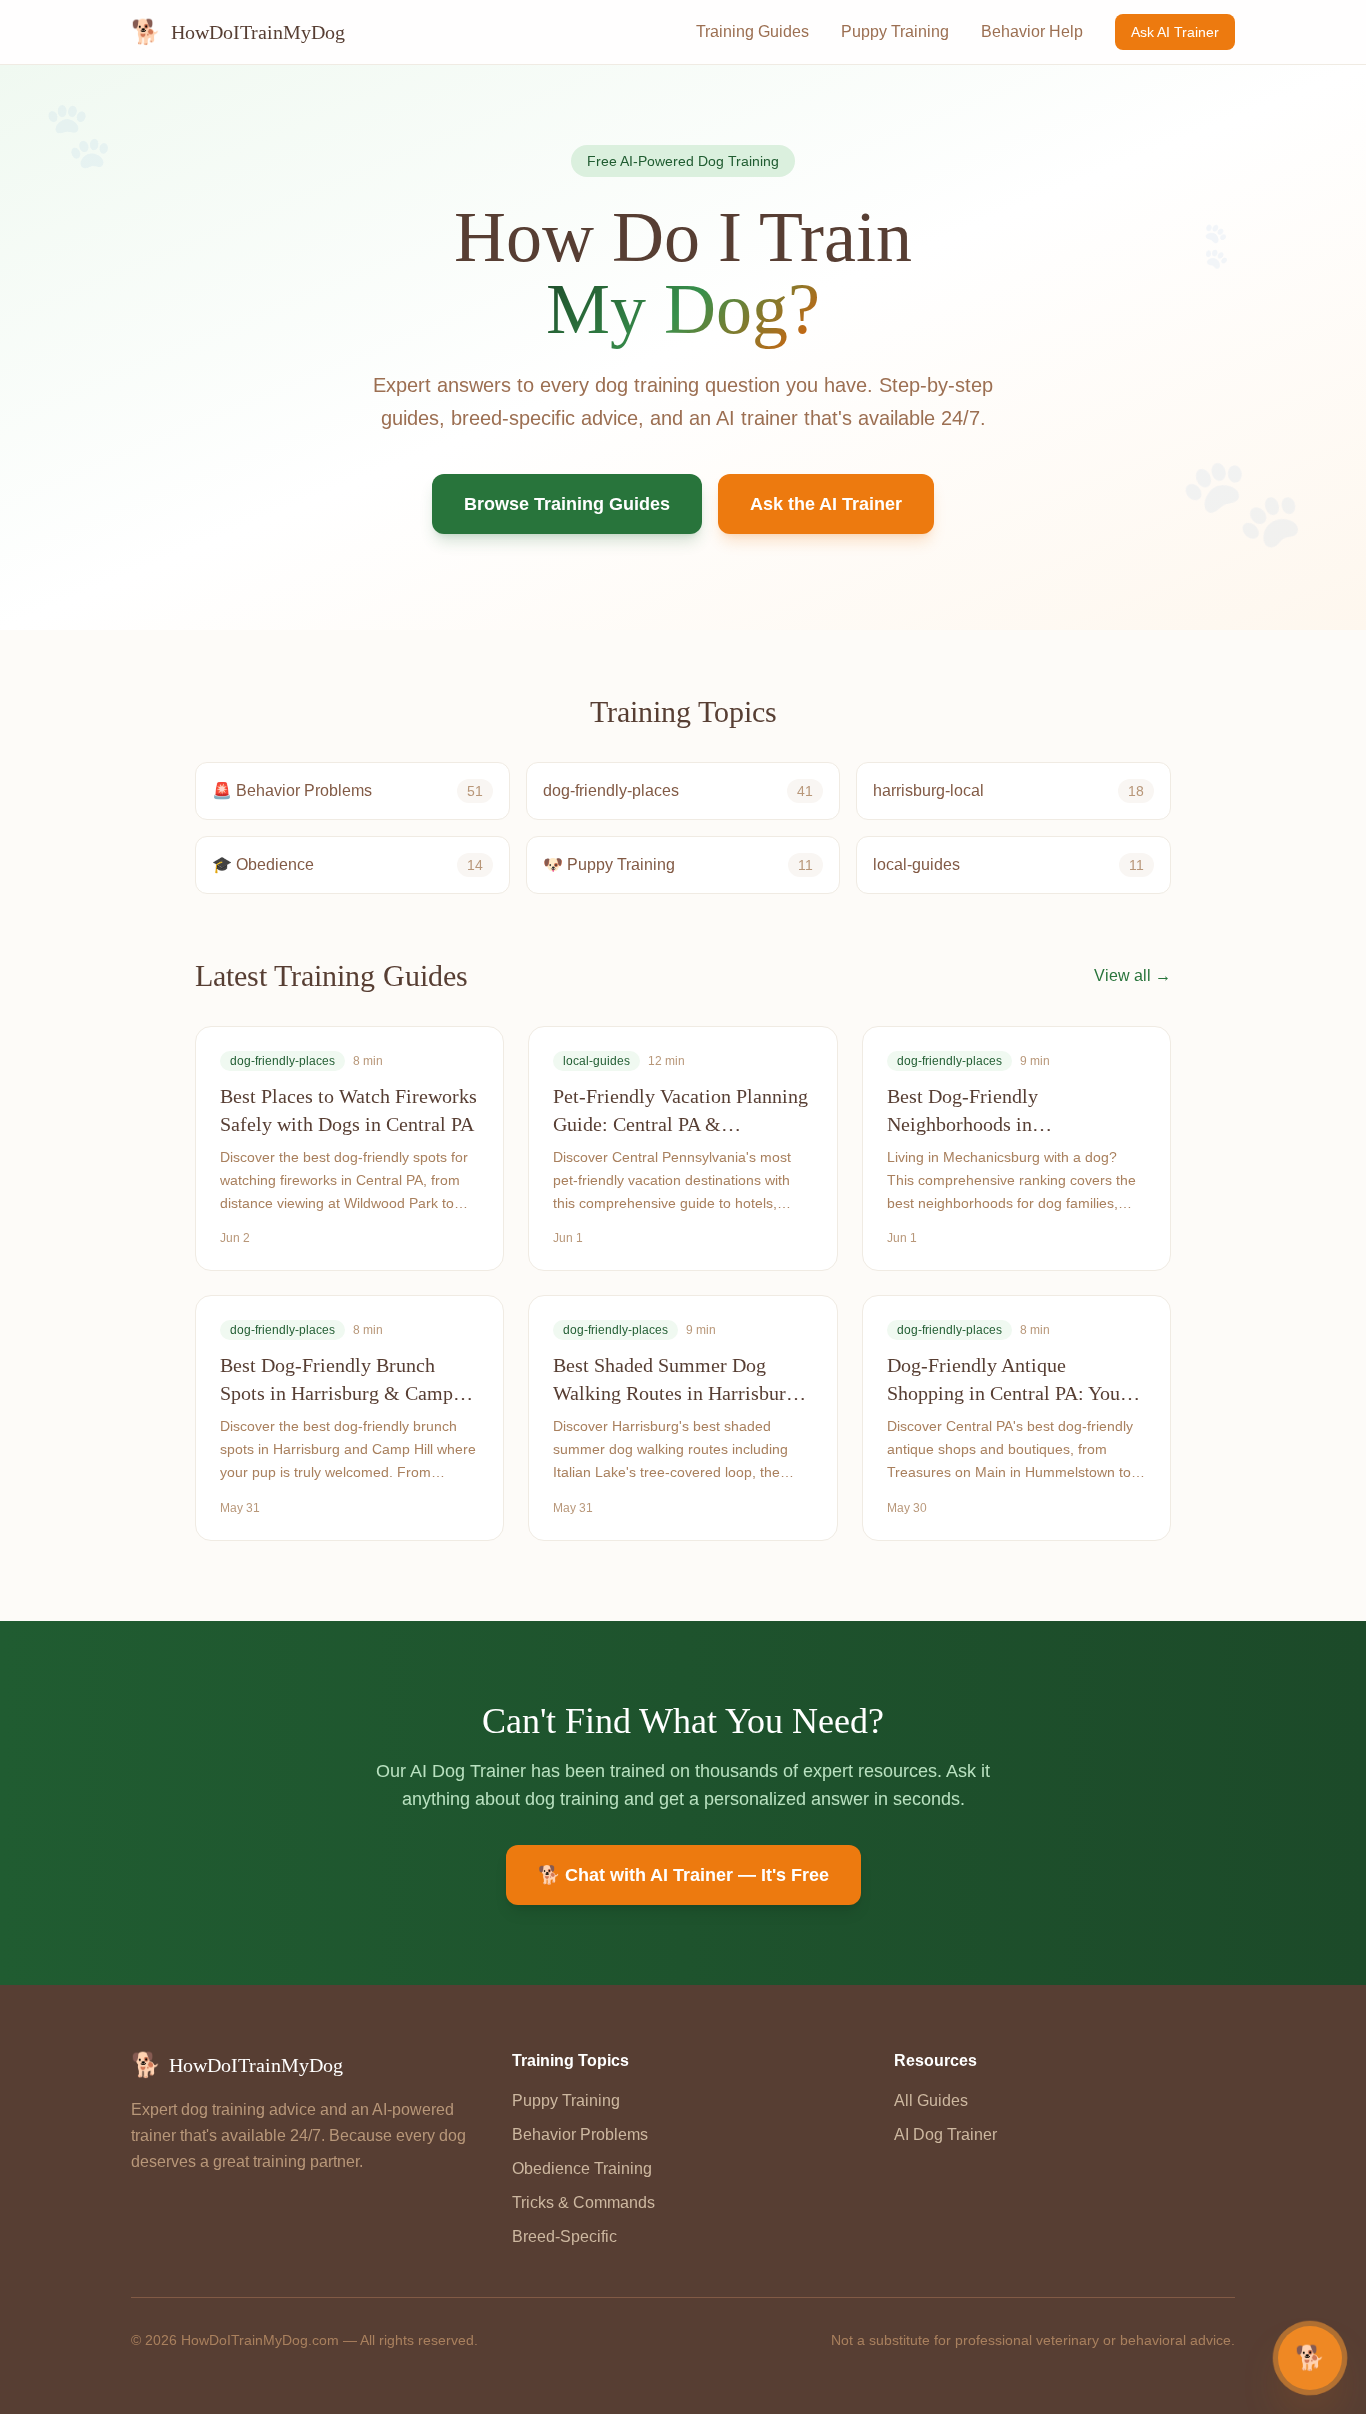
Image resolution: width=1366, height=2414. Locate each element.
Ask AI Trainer (1175, 32)
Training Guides (752, 31)
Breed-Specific (564, 2236)
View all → (1132, 975)
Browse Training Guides (567, 504)
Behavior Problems (580, 2134)
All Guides (931, 2100)
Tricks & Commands (583, 2202)
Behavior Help (1032, 31)
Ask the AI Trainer (826, 504)
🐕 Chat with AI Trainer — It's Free (683, 1875)
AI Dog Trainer (945, 2134)
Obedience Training (582, 2168)
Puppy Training (895, 31)
